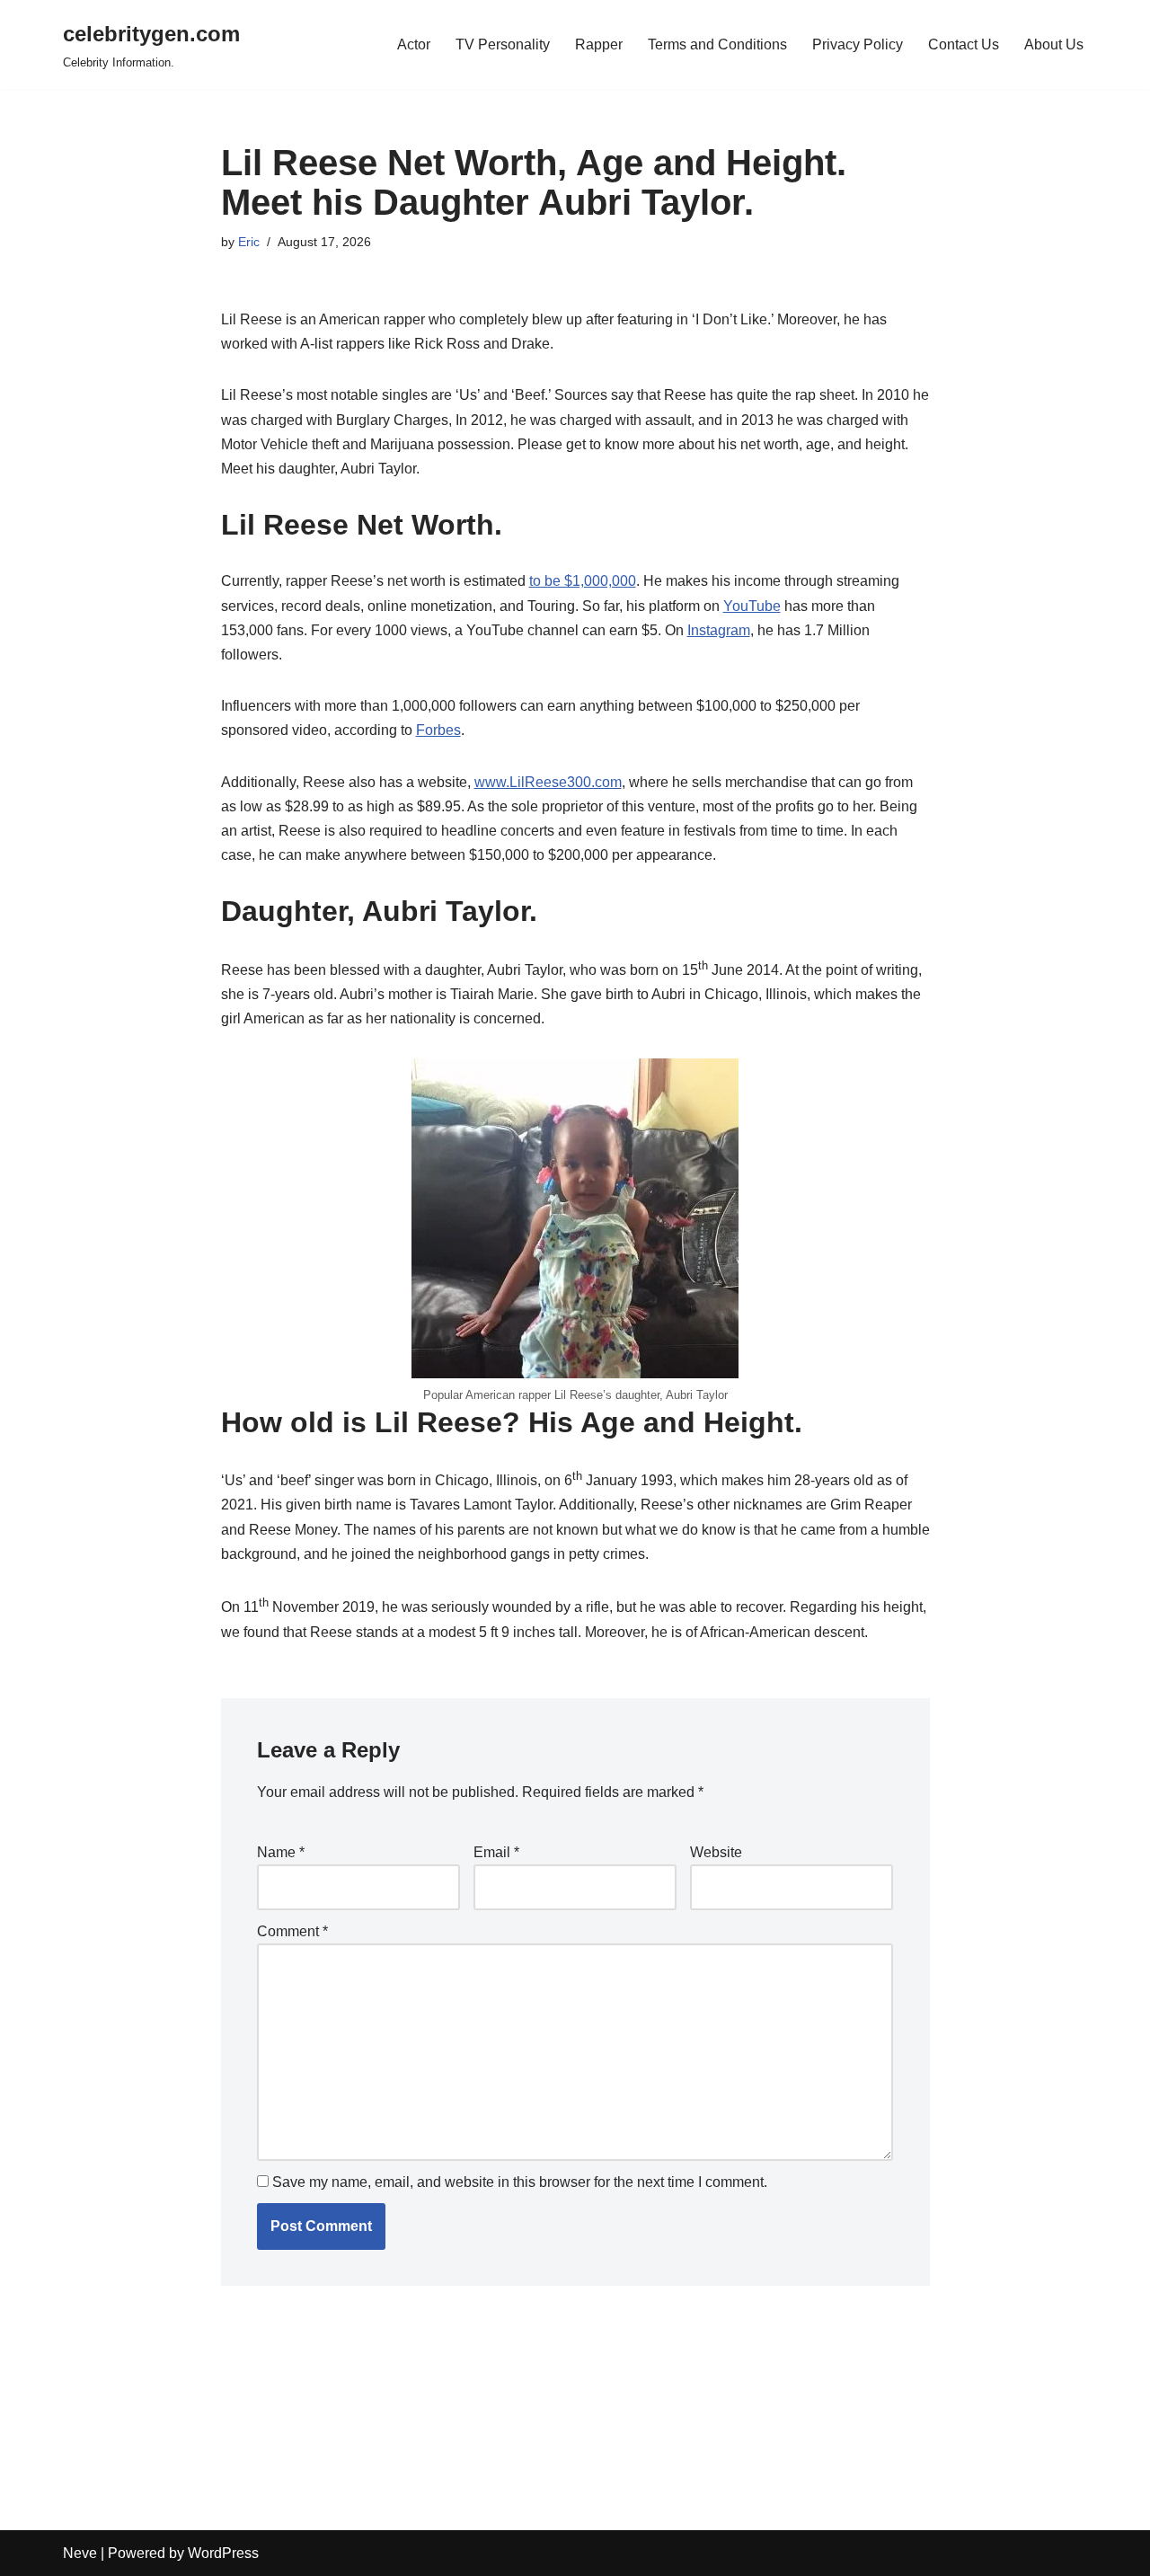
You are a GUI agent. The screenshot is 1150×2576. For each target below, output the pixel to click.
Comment (292, 1931)
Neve (80, 2553)
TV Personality (503, 44)
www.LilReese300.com (548, 782)
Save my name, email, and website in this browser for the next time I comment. (520, 2182)
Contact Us (964, 44)
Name (281, 1852)
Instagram (719, 630)
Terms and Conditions (717, 44)
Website (716, 1852)
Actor (414, 44)
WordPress (223, 2553)
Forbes (438, 730)
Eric (249, 242)
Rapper (599, 44)
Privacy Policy (858, 44)
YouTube (752, 606)
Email (496, 1852)
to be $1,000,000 (583, 581)
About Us (1054, 44)
